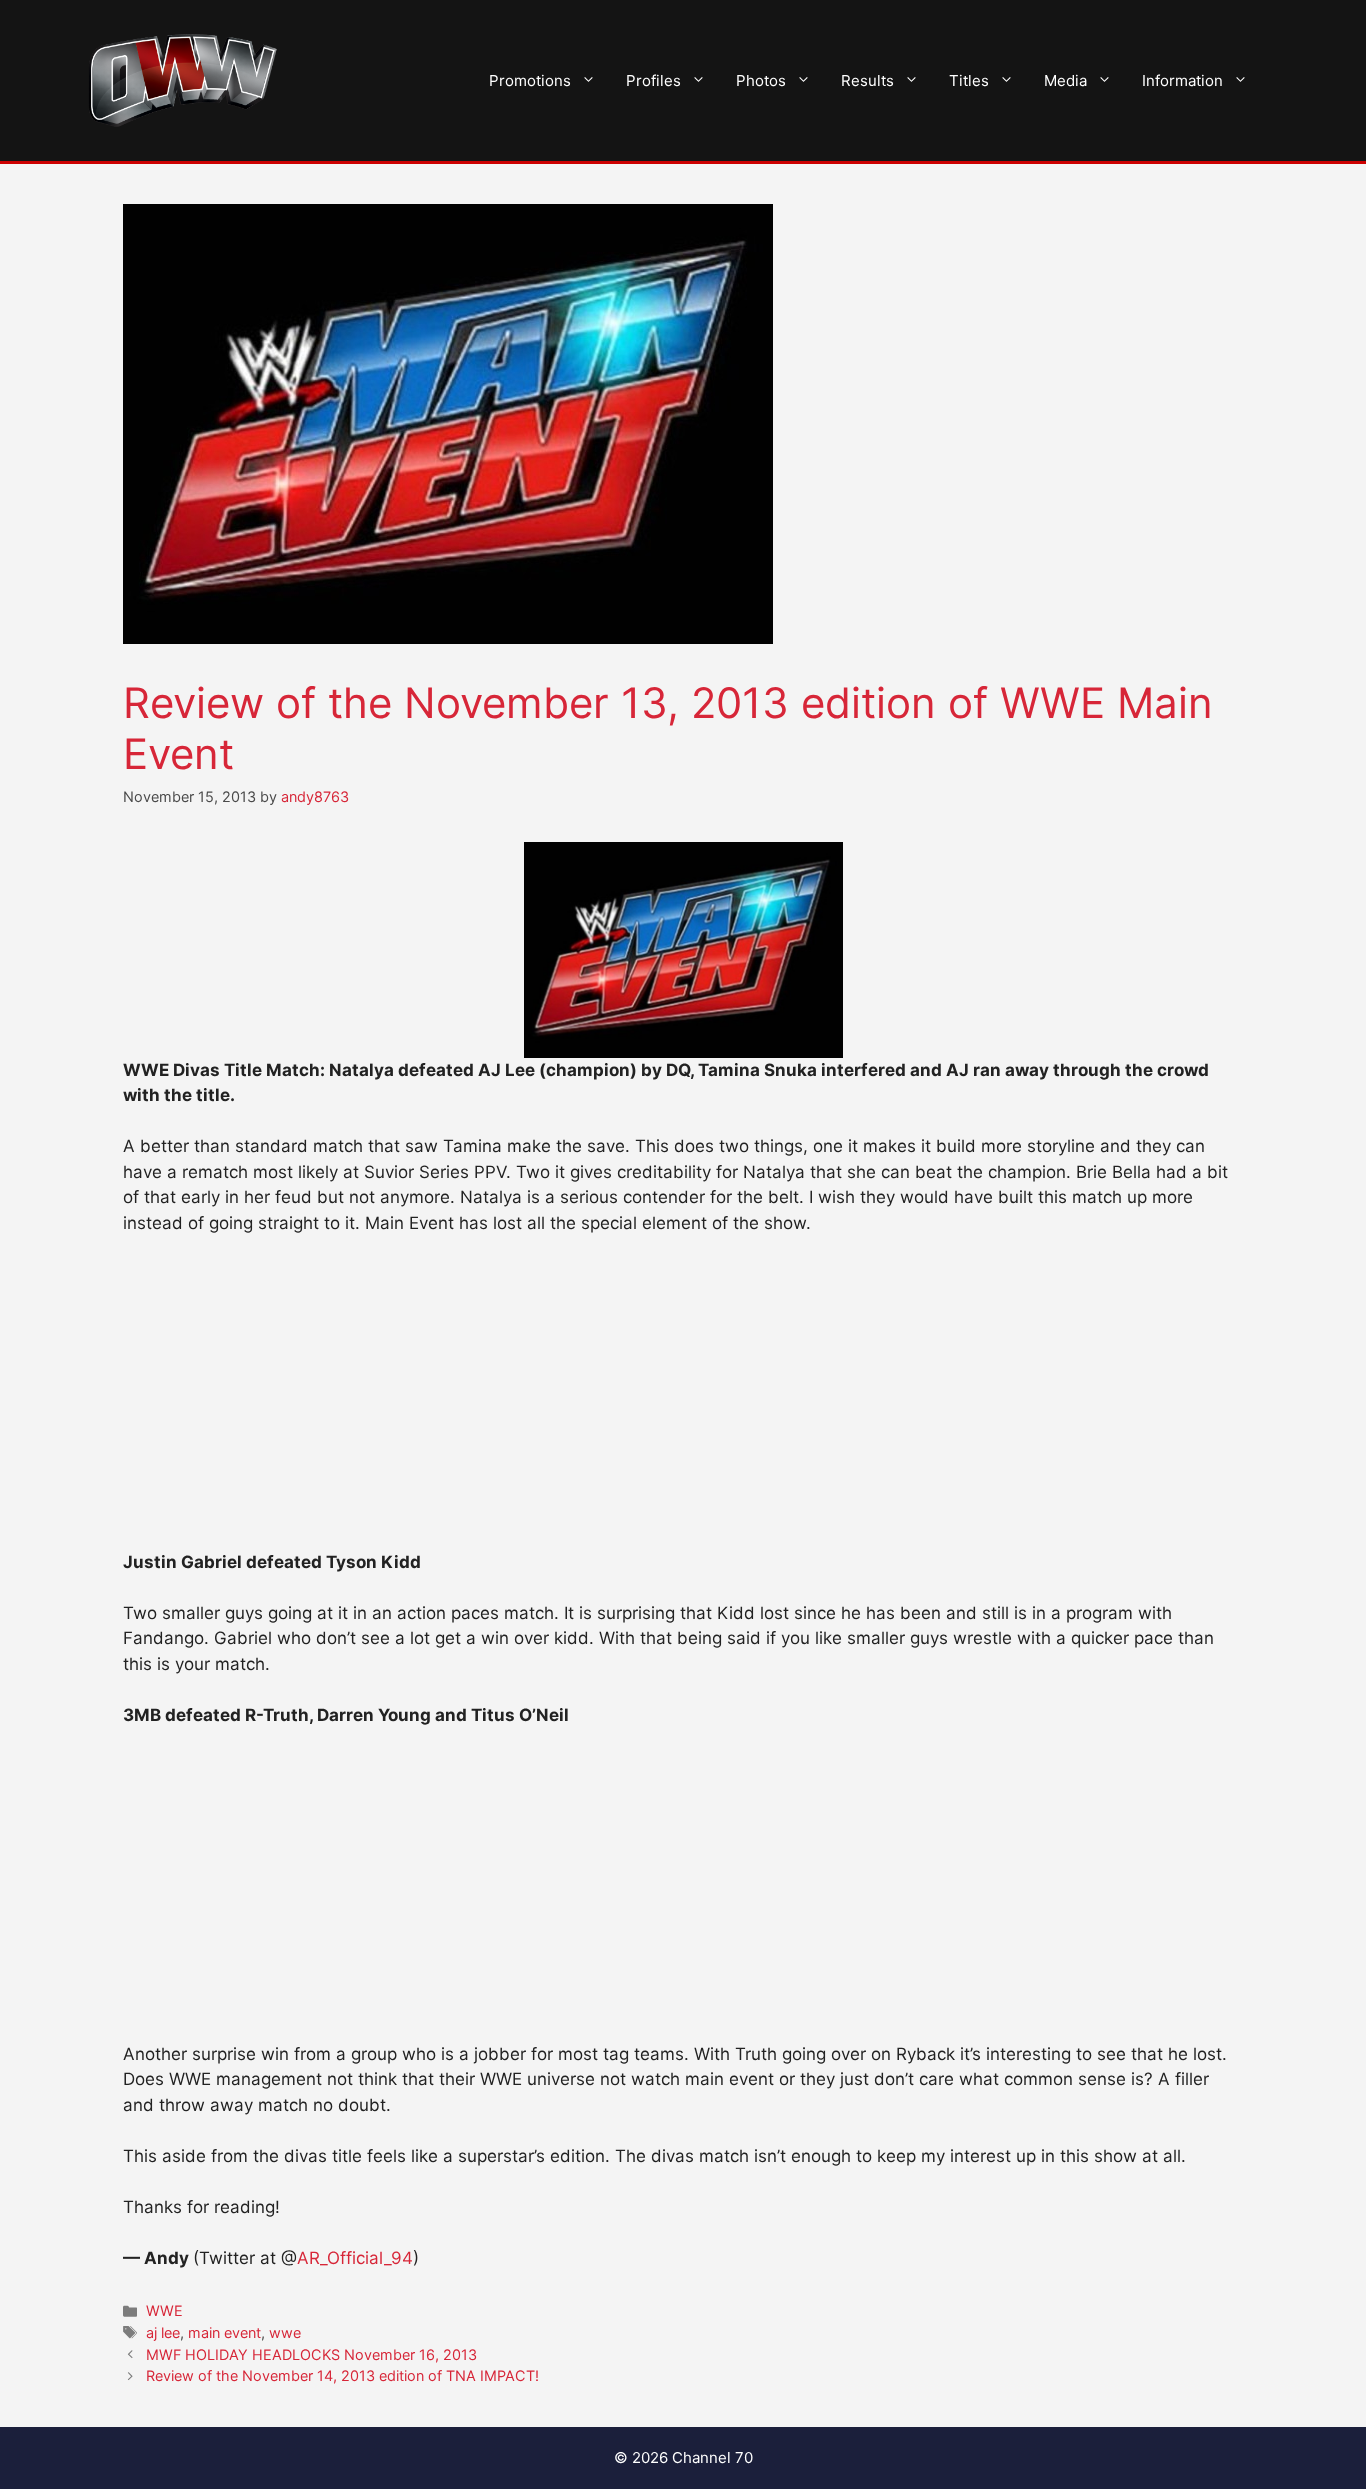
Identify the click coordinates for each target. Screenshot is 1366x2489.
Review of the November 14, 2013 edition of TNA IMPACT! (342, 2375)
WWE (164, 2310)
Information (1182, 80)
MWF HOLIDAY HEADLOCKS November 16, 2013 (311, 2354)
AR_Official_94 (355, 2258)
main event (224, 2332)
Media (1065, 80)
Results (867, 80)
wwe (285, 2332)
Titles (969, 80)
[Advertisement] (683, 1402)
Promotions (530, 80)
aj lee (163, 2332)
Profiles (653, 80)
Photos (761, 80)
